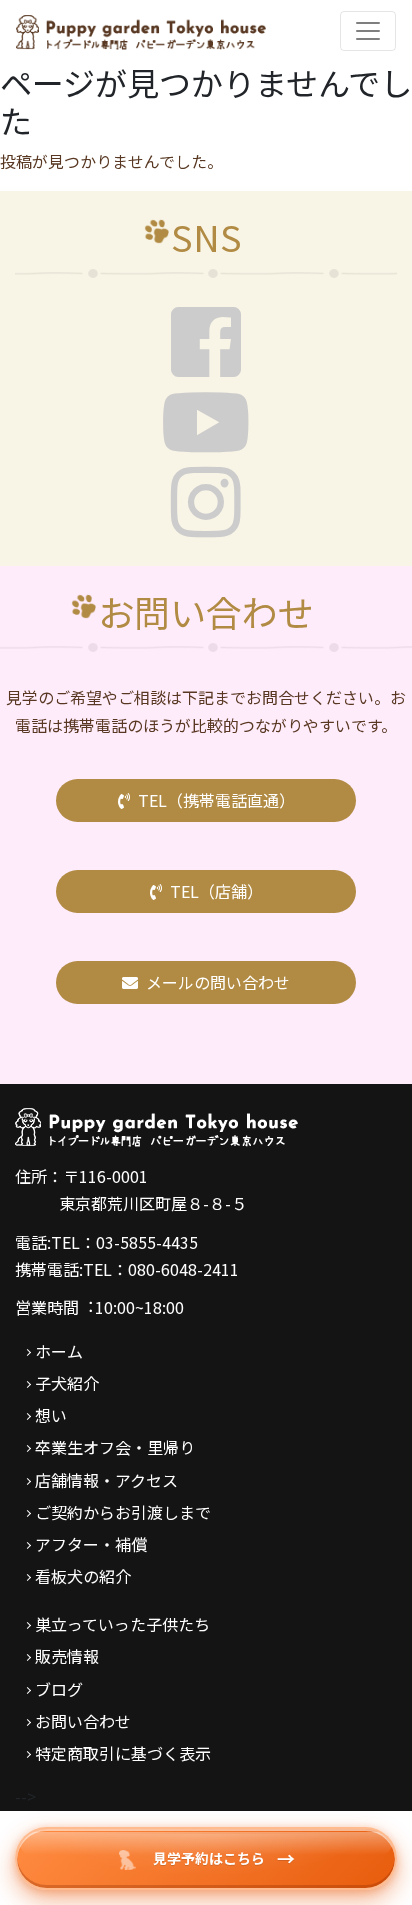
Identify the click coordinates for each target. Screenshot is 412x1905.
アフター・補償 (91, 1544)
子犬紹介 (67, 1383)
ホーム (59, 1351)
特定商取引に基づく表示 (123, 1753)
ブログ (59, 1689)
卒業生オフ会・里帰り (115, 1447)
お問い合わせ (83, 1721)
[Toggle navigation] (368, 31)
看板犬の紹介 (83, 1576)
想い (51, 1415)
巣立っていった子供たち (122, 1624)
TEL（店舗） (216, 891)
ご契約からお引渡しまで (123, 1512)
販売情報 (67, 1656)
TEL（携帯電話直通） (216, 800)
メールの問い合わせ (218, 982)
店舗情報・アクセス (106, 1480)
